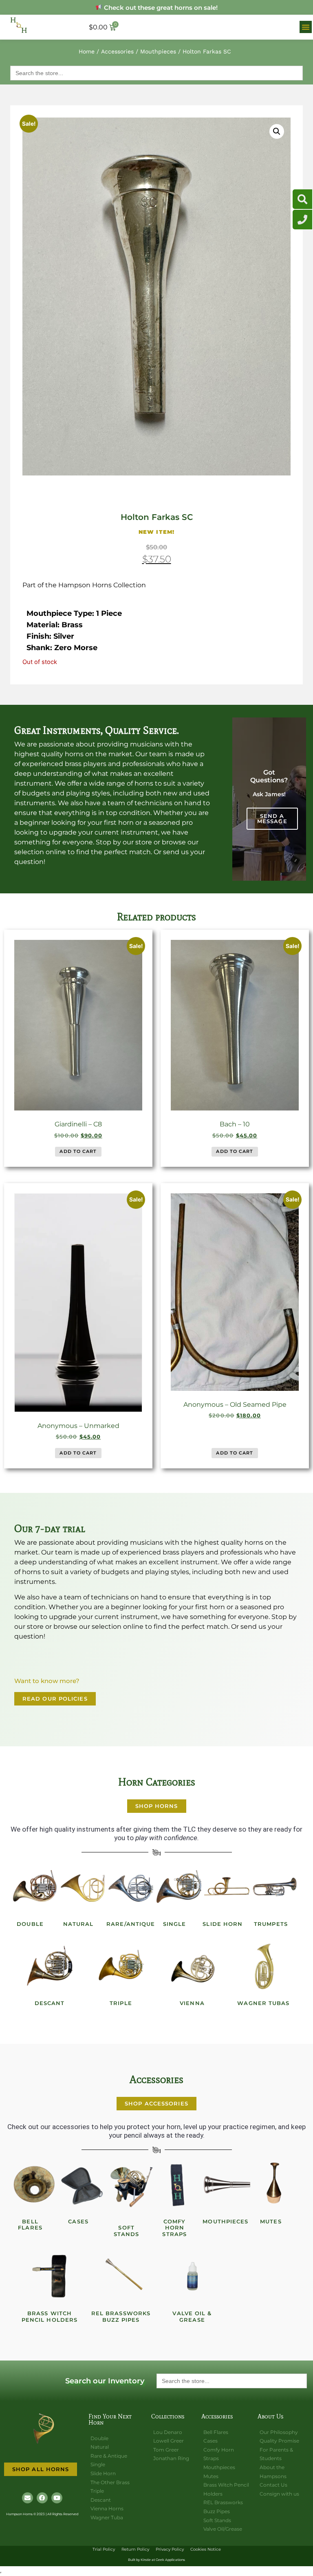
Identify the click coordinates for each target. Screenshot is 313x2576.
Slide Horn (223, 1924)
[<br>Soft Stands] (131, 2185)
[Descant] (50, 1966)
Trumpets (271, 1924)
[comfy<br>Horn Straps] (179, 2185)
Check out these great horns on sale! (160, 8)
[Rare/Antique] (131, 1887)
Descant (50, 2003)
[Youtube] (57, 2498)
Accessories (117, 51)
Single (175, 1924)
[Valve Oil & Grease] (192, 2276)
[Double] (35, 1887)
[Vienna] (192, 1966)
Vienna (192, 2003)
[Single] (179, 1887)
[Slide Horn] (227, 1887)
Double (30, 1924)
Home (87, 51)
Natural (78, 1924)
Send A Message (272, 818)
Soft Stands (127, 2231)
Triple (121, 2003)
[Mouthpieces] (227, 2185)
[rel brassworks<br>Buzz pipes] (121, 2276)
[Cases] (83, 2185)
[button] (306, 27)
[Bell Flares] (35, 2185)
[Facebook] (42, 2498)
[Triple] (121, 1966)
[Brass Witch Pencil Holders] (50, 2276)
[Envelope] (28, 2498)
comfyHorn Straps (174, 2228)
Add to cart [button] (78, 1151)
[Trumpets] (275, 1887)
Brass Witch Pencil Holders (50, 2316)
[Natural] (83, 1887)
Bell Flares (30, 2225)
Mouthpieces (158, 51)
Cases (78, 2221)
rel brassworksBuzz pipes (121, 2316)
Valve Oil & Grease (192, 2316)
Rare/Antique (131, 1924)
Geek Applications (170, 2560)
